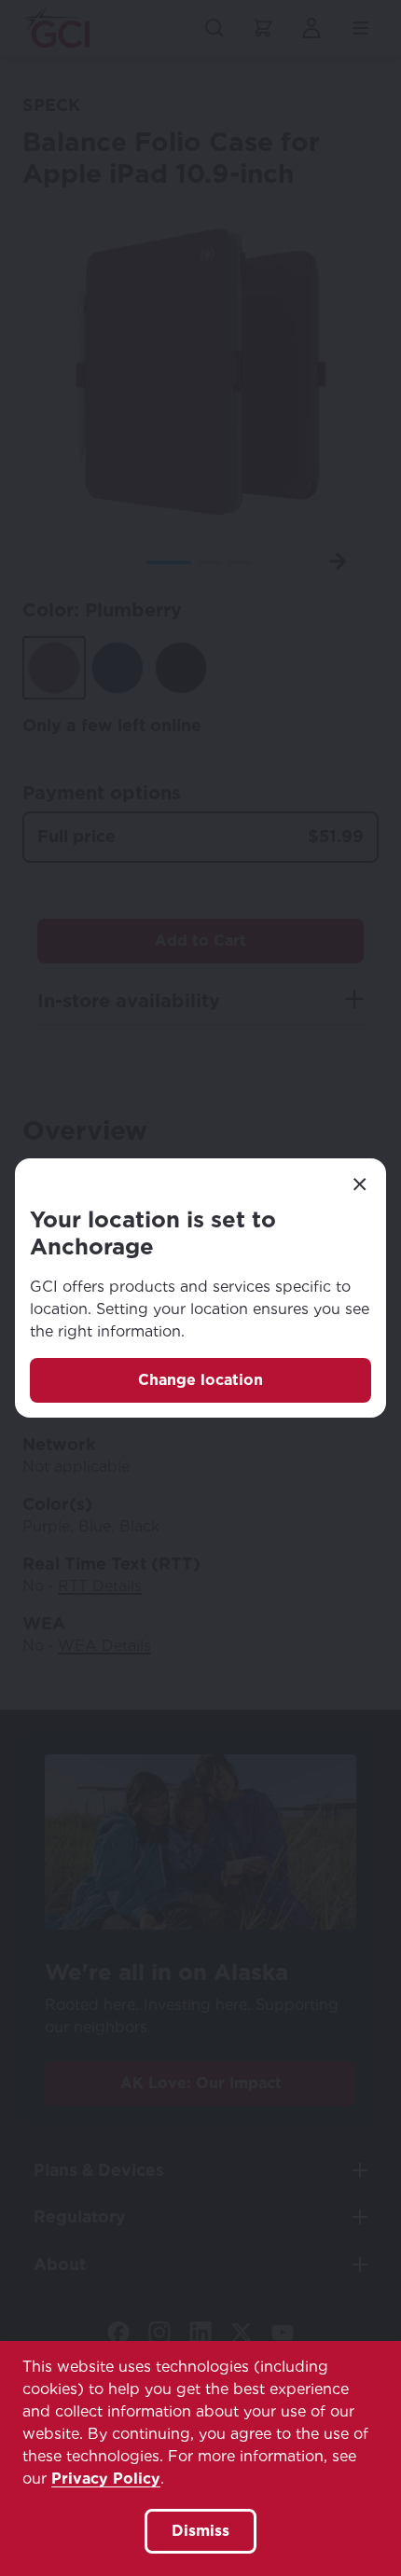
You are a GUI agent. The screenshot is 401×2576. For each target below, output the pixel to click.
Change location (200, 1380)
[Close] (360, 1184)
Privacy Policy (106, 2479)
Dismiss (200, 2531)
